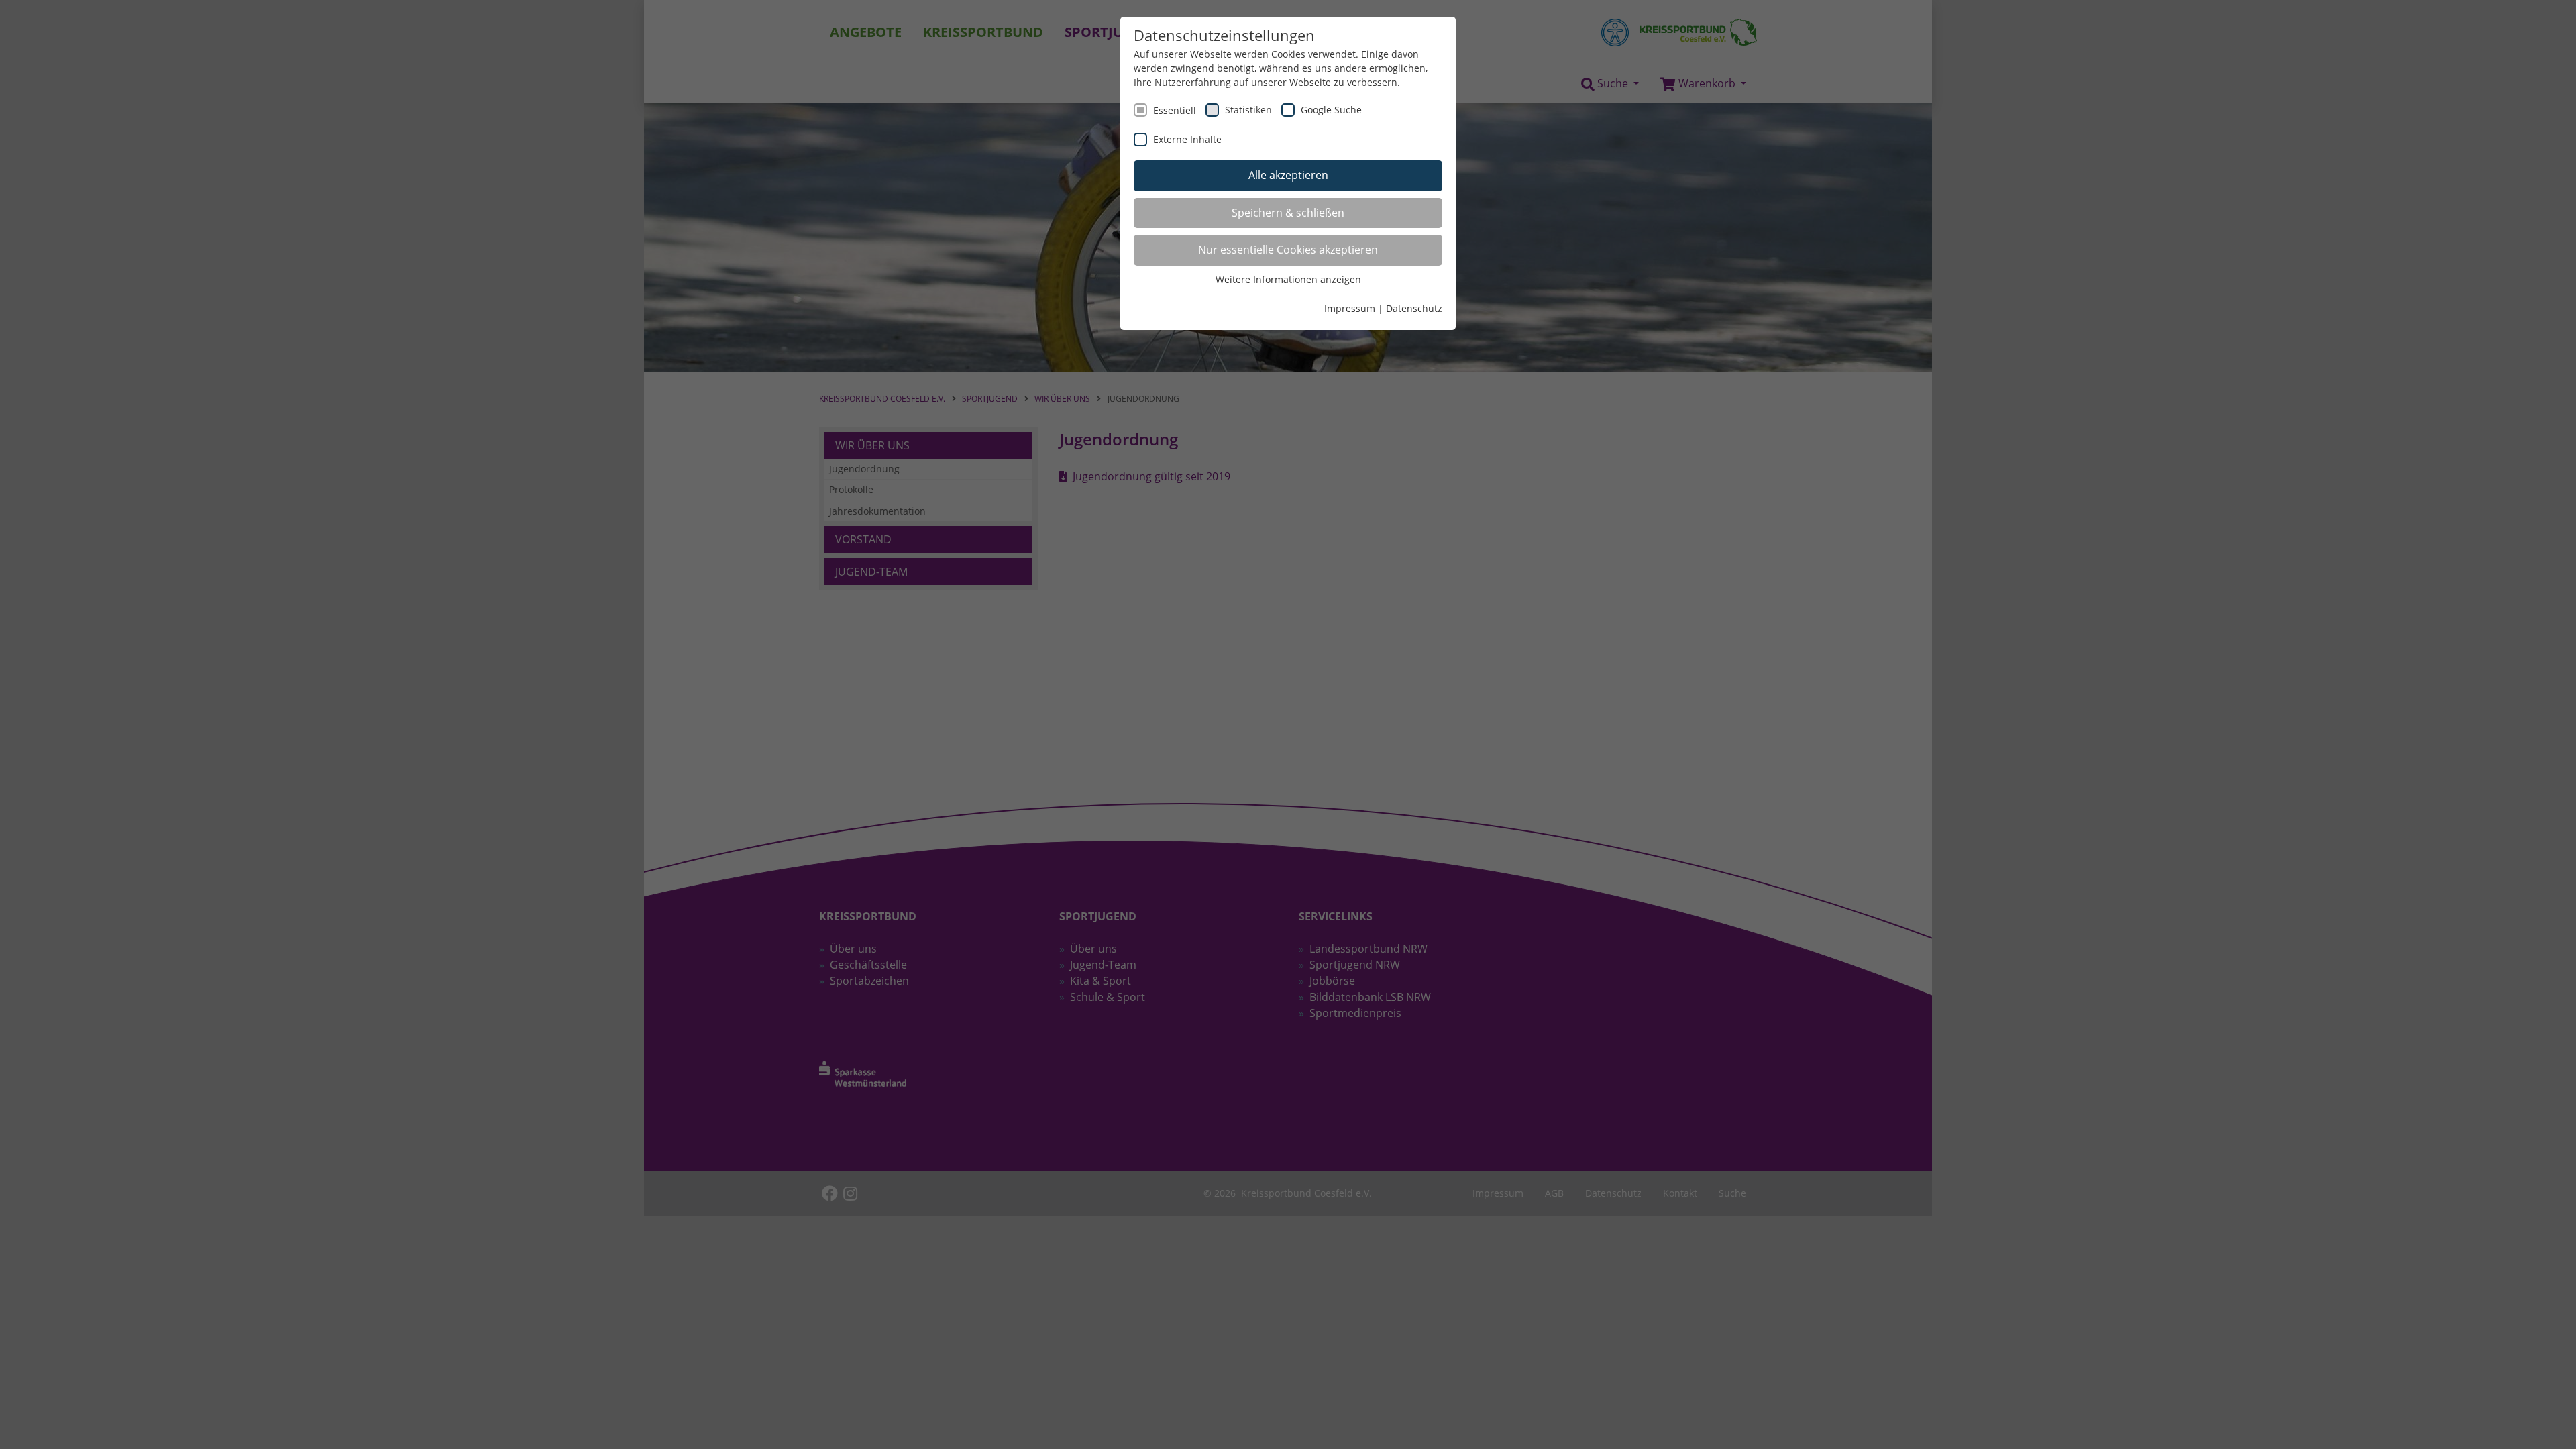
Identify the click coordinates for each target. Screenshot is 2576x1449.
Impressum (1350, 308)
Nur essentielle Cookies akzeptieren (1288, 250)
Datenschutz (1414, 308)
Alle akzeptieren (1288, 175)
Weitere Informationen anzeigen (1288, 279)
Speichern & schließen (1288, 213)
